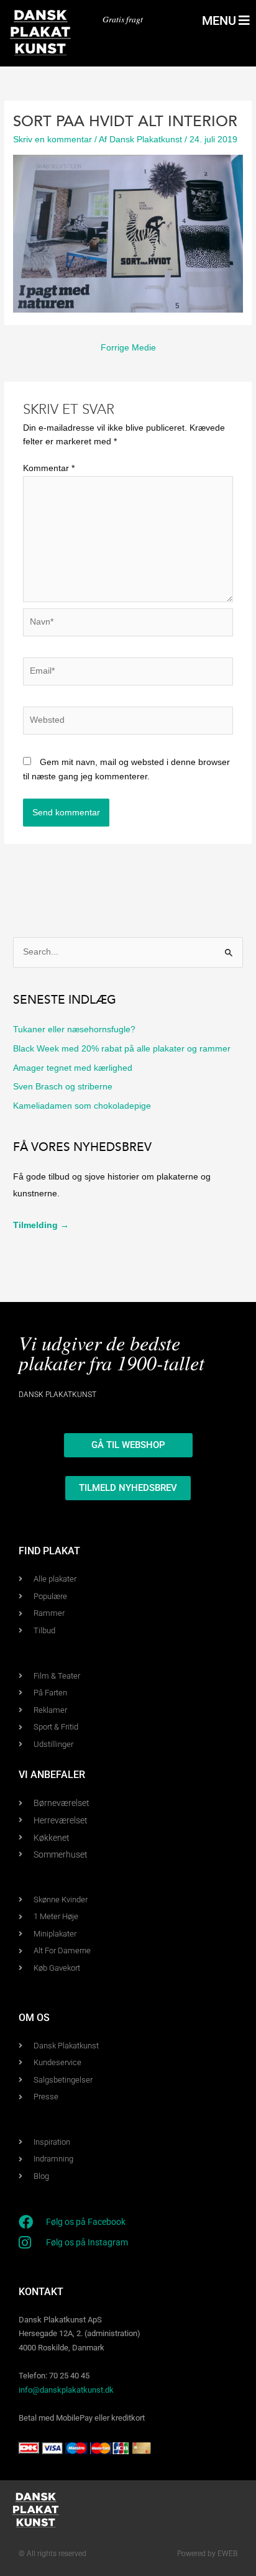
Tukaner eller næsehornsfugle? (74, 1029)
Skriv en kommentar (53, 140)
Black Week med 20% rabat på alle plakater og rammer (122, 1049)
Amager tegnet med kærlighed (73, 1068)
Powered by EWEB (207, 2554)
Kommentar (49, 468)
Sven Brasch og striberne (63, 1087)
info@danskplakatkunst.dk (66, 2390)
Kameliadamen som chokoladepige (82, 1106)
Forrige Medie (128, 348)
